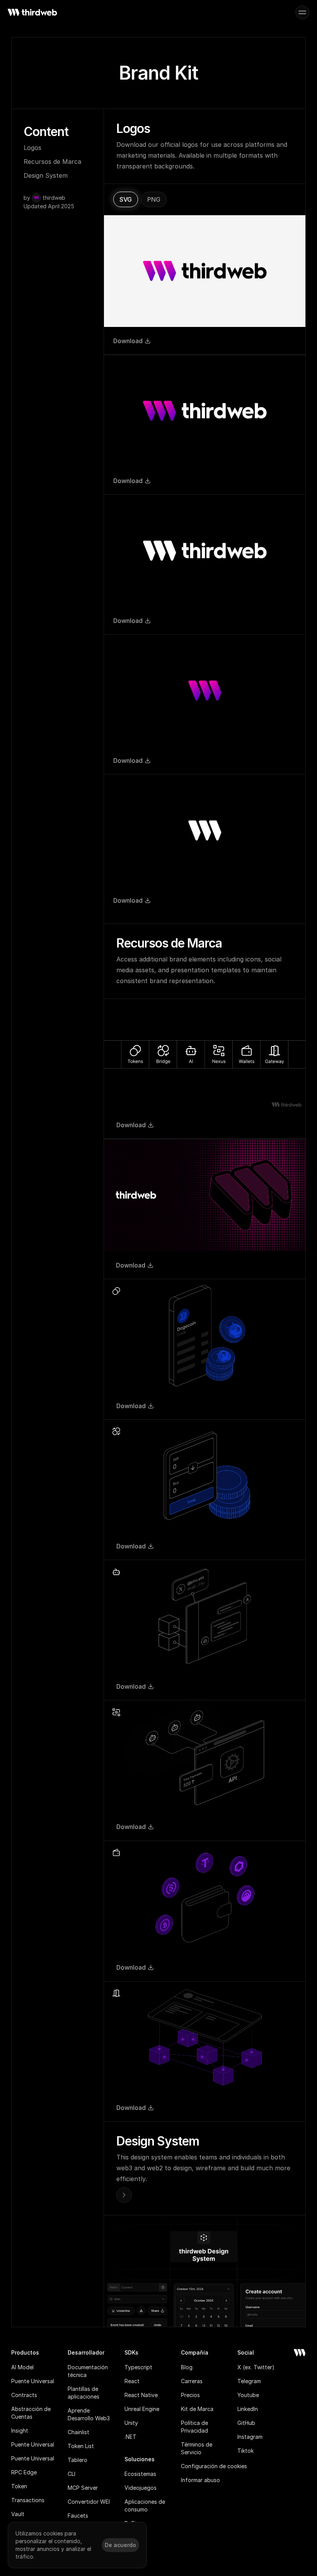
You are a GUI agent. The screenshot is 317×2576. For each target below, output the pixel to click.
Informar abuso (200, 2480)
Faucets (78, 2516)
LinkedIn (248, 2409)
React (132, 2381)
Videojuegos (141, 2488)
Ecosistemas (140, 2474)
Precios (190, 2395)
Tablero (78, 2460)
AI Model (22, 2367)
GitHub (246, 2423)
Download (128, 341)
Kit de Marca (197, 2409)
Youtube (248, 2395)
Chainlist (78, 2432)
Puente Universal (33, 2381)
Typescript (138, 2367)
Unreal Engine (142, 2409)
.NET (130, 2437)
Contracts (24, 2395)
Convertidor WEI (89, 2502)
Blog (187, 2367)
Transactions (28, 2500)
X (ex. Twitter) (256, 2367)
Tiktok (245, 2451)
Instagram (250, 2437)
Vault (18, 2514)
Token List (81, 2446)
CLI (72, 2474)
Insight (20, 2431)
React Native (141, 2395)
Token (19, 2486)
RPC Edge (24, 2472)
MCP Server (83, 2488)
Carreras (192, 2381)
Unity (131, 2423)
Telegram (249, 2381)
